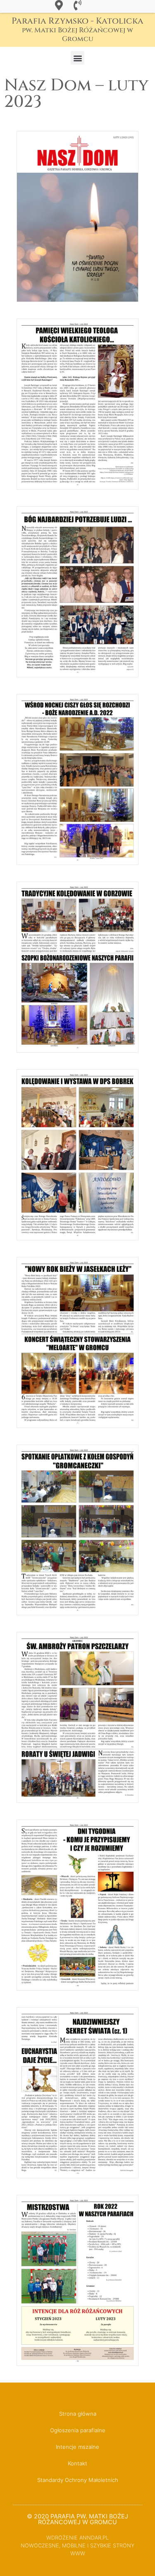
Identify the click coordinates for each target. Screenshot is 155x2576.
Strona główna (78, 2414)
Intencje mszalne (77, 2447)
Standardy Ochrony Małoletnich (78, 2480)
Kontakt (77, 2463)
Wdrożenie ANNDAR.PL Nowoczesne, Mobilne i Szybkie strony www (77, 2546)
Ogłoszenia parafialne (78, 2430)
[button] (77, 58)
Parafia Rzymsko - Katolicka (77, 29)
